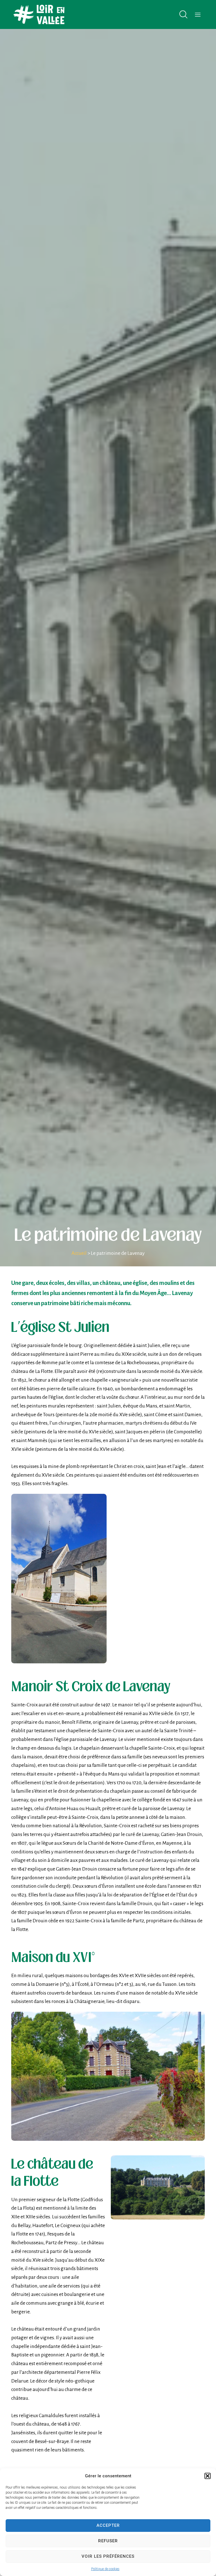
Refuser (108, 2541)
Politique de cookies (105, 2569)
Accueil (79, 1253)
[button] (208, 2476)
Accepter (108, 2525)
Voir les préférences (108, 2556)
